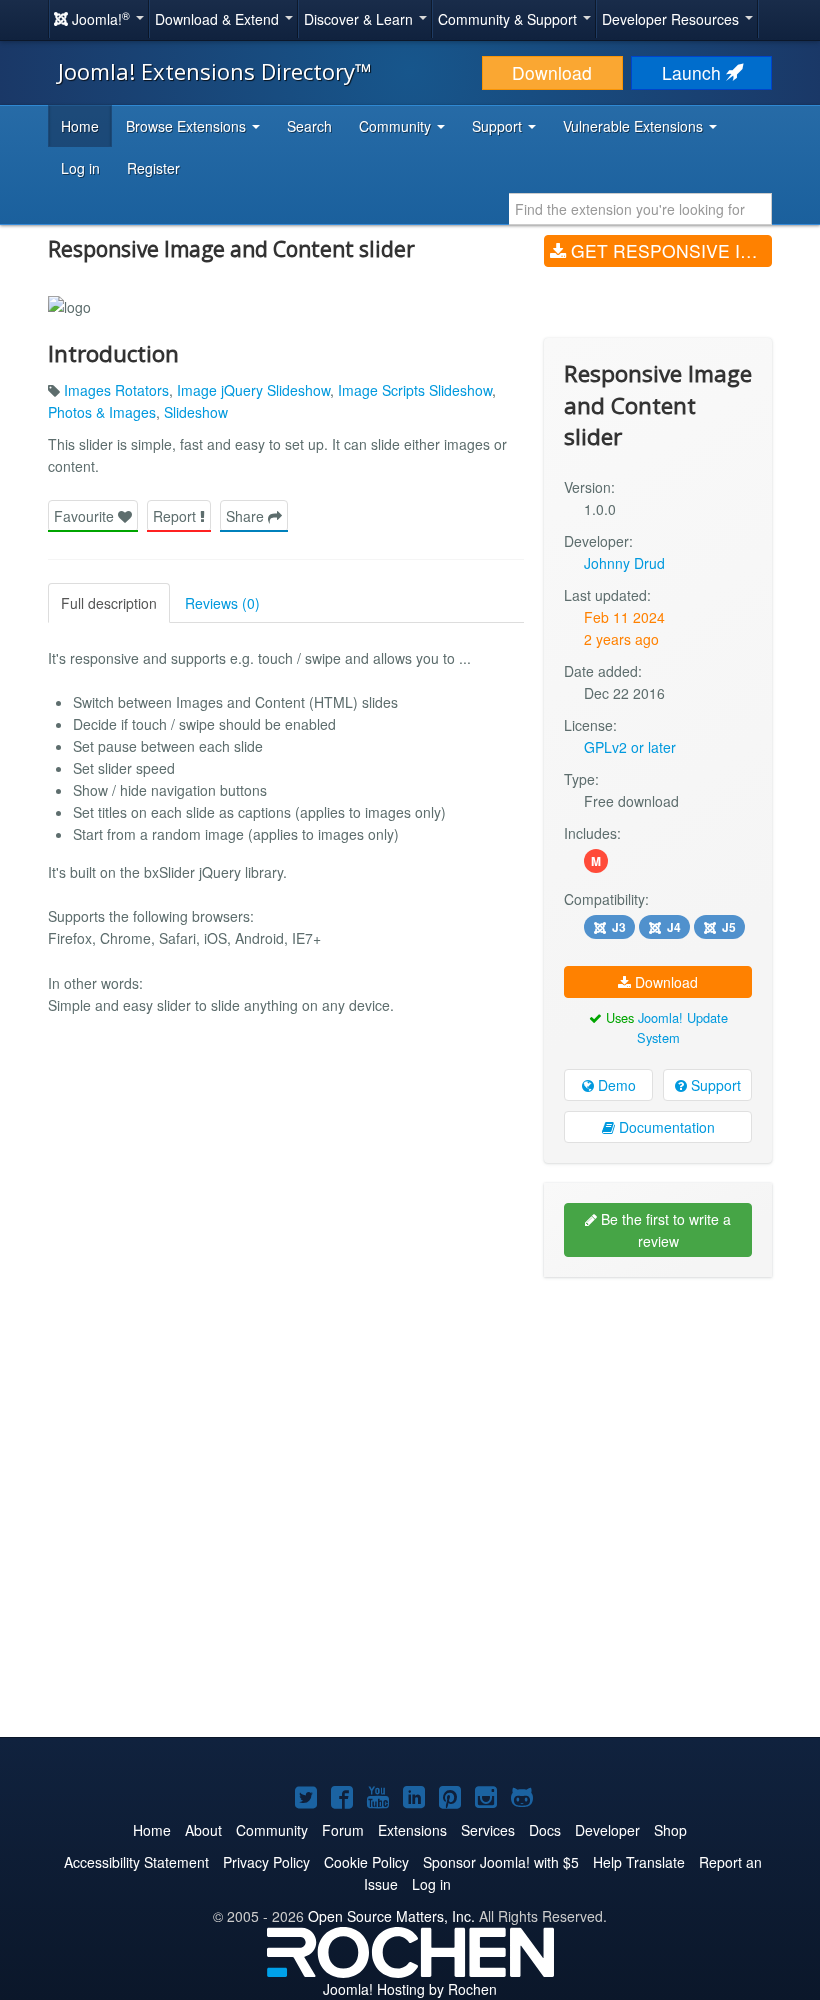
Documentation (665, 1127)
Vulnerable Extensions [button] (635, 126)
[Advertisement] (658, 1422)
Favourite (86, 516)
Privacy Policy (266, 1862)
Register (153, 168)
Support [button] (499, 126)
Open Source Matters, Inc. (391, 1916)
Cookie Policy (366, 1862)
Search (309, 126)
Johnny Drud (624, 563)
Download (552, 72)
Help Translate (639, 1862)
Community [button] (397, 126)
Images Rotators (116, 390)
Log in (80, 168)
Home (80, 126)
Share (247, 516)
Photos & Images (102, 412)
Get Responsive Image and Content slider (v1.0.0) (669, 250)
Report (176, 516)
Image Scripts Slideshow (415, 390)
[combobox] (640, 209)
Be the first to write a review (664, 1230)
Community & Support (509, 19)
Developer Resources (672, 19)
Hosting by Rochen (410, 1989)
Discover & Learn (360, 19)
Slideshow (196, 412)
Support (714, 1085)
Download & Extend (219, 19)
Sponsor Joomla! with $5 (501, 1862)
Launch (694, 72)
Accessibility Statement (136, 1862)
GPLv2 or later (630, 747)
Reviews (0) (222, 603)
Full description (109, 603)
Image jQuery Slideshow (253, 390)
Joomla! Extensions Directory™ (215, 71)
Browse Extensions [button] (188, 126)
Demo (615, 1085)
